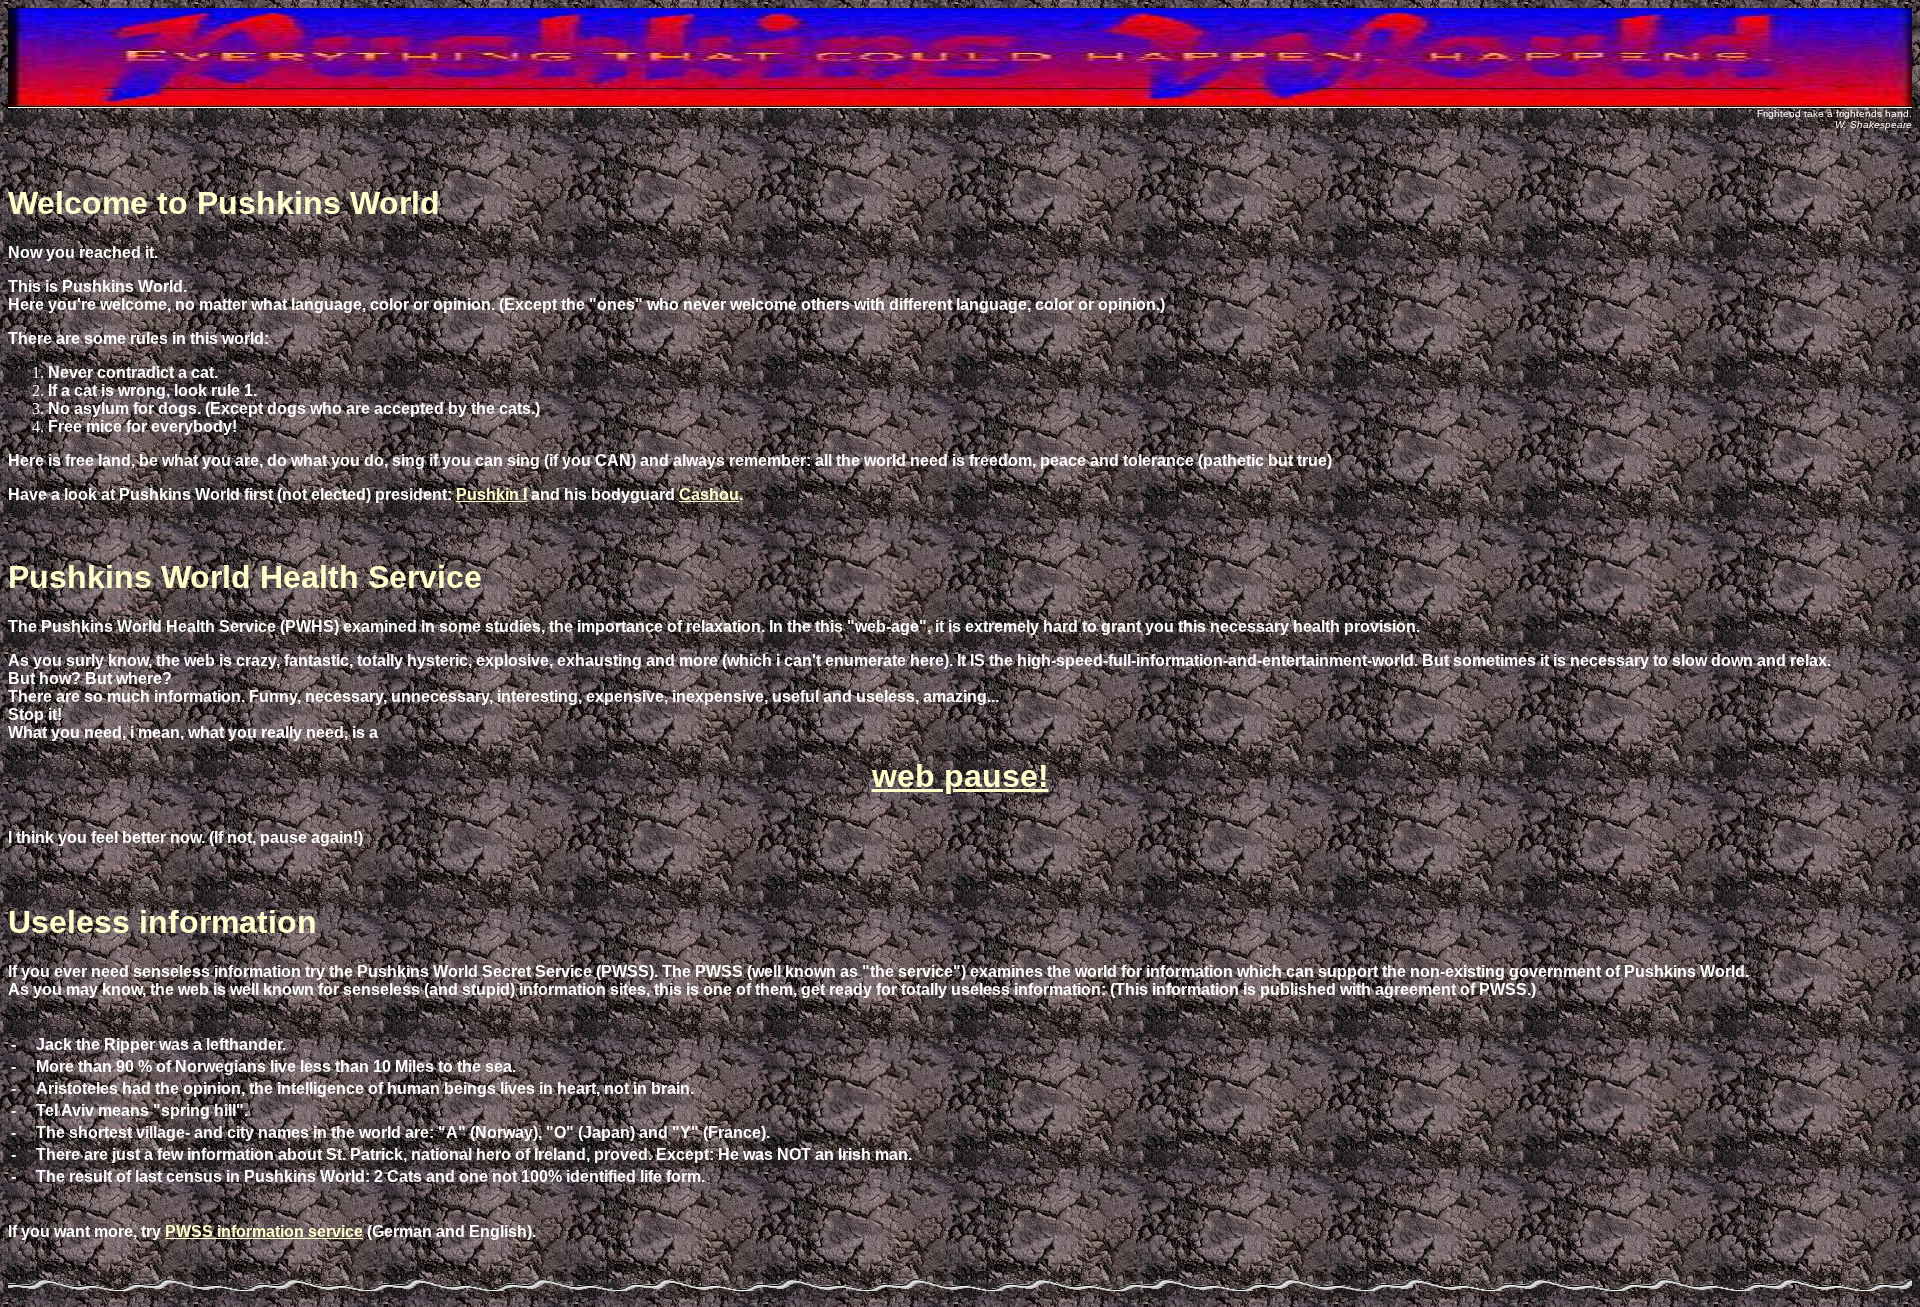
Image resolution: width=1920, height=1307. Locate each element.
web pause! (960, 776)
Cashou (709, 494)
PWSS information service (264, 1231)
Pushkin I (491, 494)
